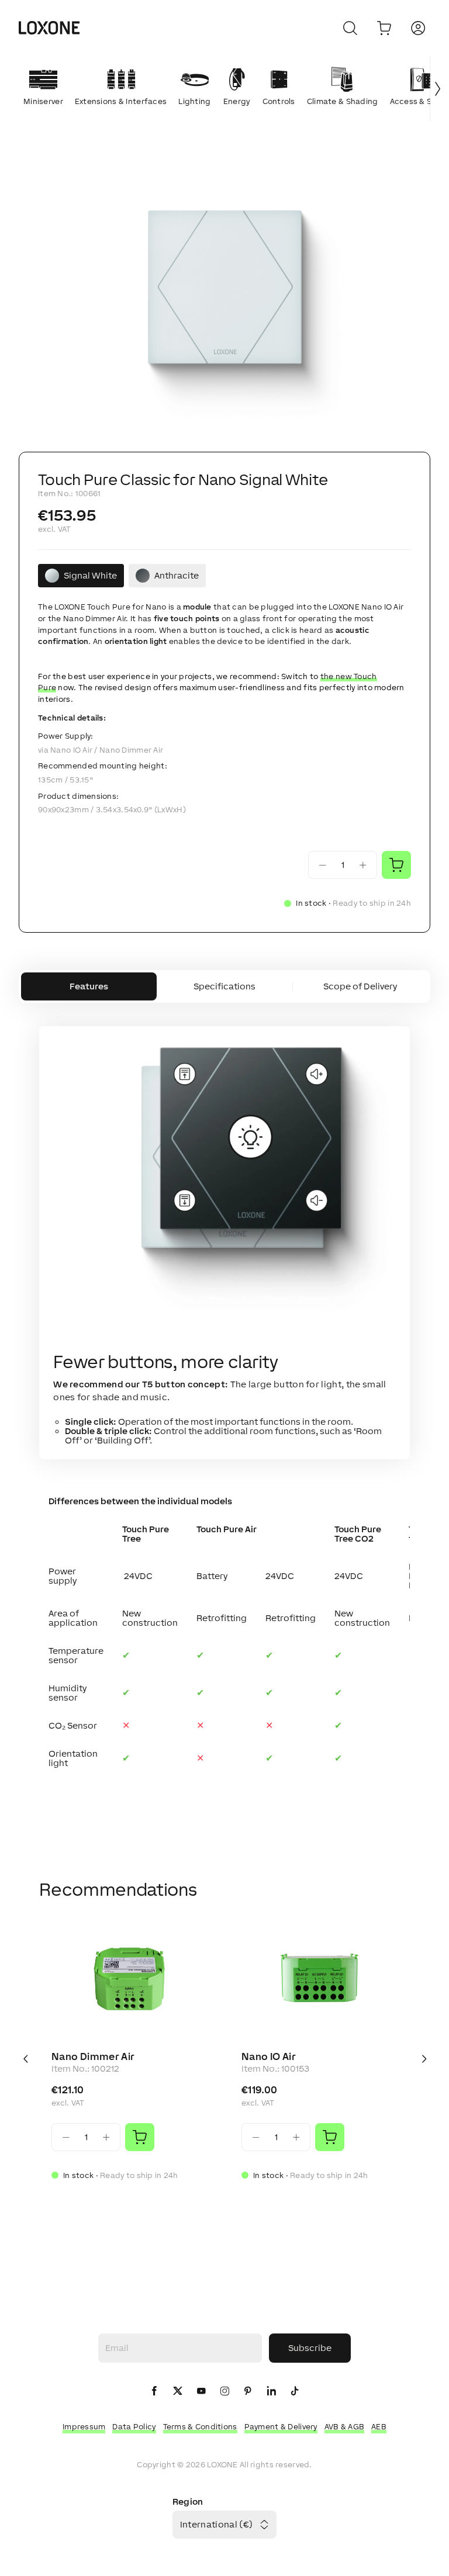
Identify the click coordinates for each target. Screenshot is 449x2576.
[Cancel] (350, 28)
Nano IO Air (269, 2056)
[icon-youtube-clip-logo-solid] (201, 2392)
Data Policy (134, 2427)
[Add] (140, 2137)
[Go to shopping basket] (384, 28)
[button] (224, 296)
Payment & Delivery (281, 2427)
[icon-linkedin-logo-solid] (271, 2392)
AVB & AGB (345, 2427)
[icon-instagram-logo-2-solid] (224, 2392)
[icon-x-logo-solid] (178, 2392)
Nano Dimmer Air (93, 2056)
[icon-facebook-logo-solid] (154, 2392)
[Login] (418, 28)
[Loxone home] (49, 28)
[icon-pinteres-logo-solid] (248, 2392)
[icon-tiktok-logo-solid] (295, 2392)
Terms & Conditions (200, 2427)
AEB (379, 2427)
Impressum (84, 2427)
